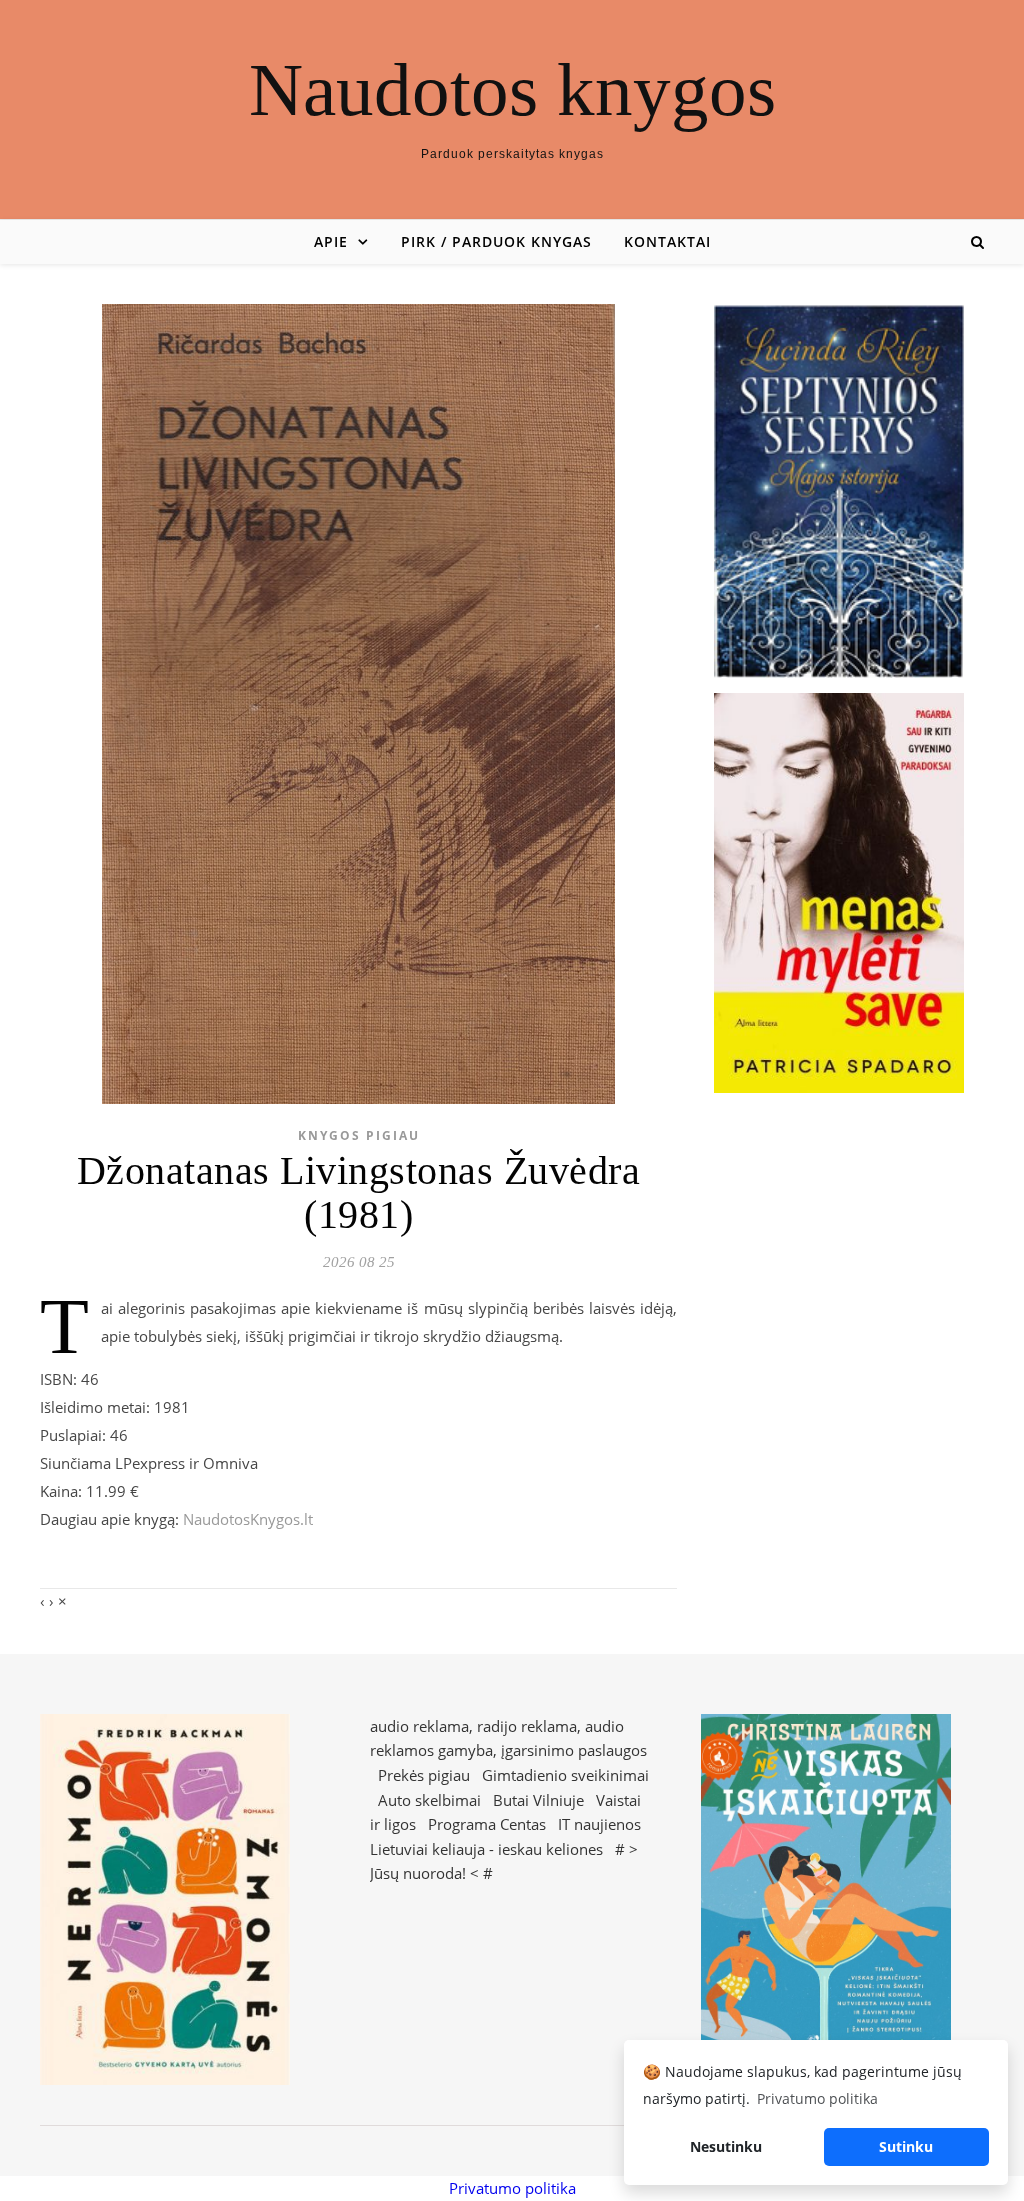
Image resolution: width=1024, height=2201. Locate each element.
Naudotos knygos (512, 89)
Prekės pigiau (424, 1775)
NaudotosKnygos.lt (248, 1519)
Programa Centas (487, 1824)
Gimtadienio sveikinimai (565, 1775)
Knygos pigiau (359, 1135)
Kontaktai (667, 241)
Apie (331, 241)
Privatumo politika (512, 2188)
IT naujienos (599, 1824)
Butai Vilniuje (538, 1800)
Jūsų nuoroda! (418, 1873)
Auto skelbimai (429, 1800)
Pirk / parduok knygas (496, 241)
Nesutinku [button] (726, 2146)
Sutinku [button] (906, 2146)
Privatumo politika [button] (817, 2098)
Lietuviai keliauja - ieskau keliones (486, 1849)
